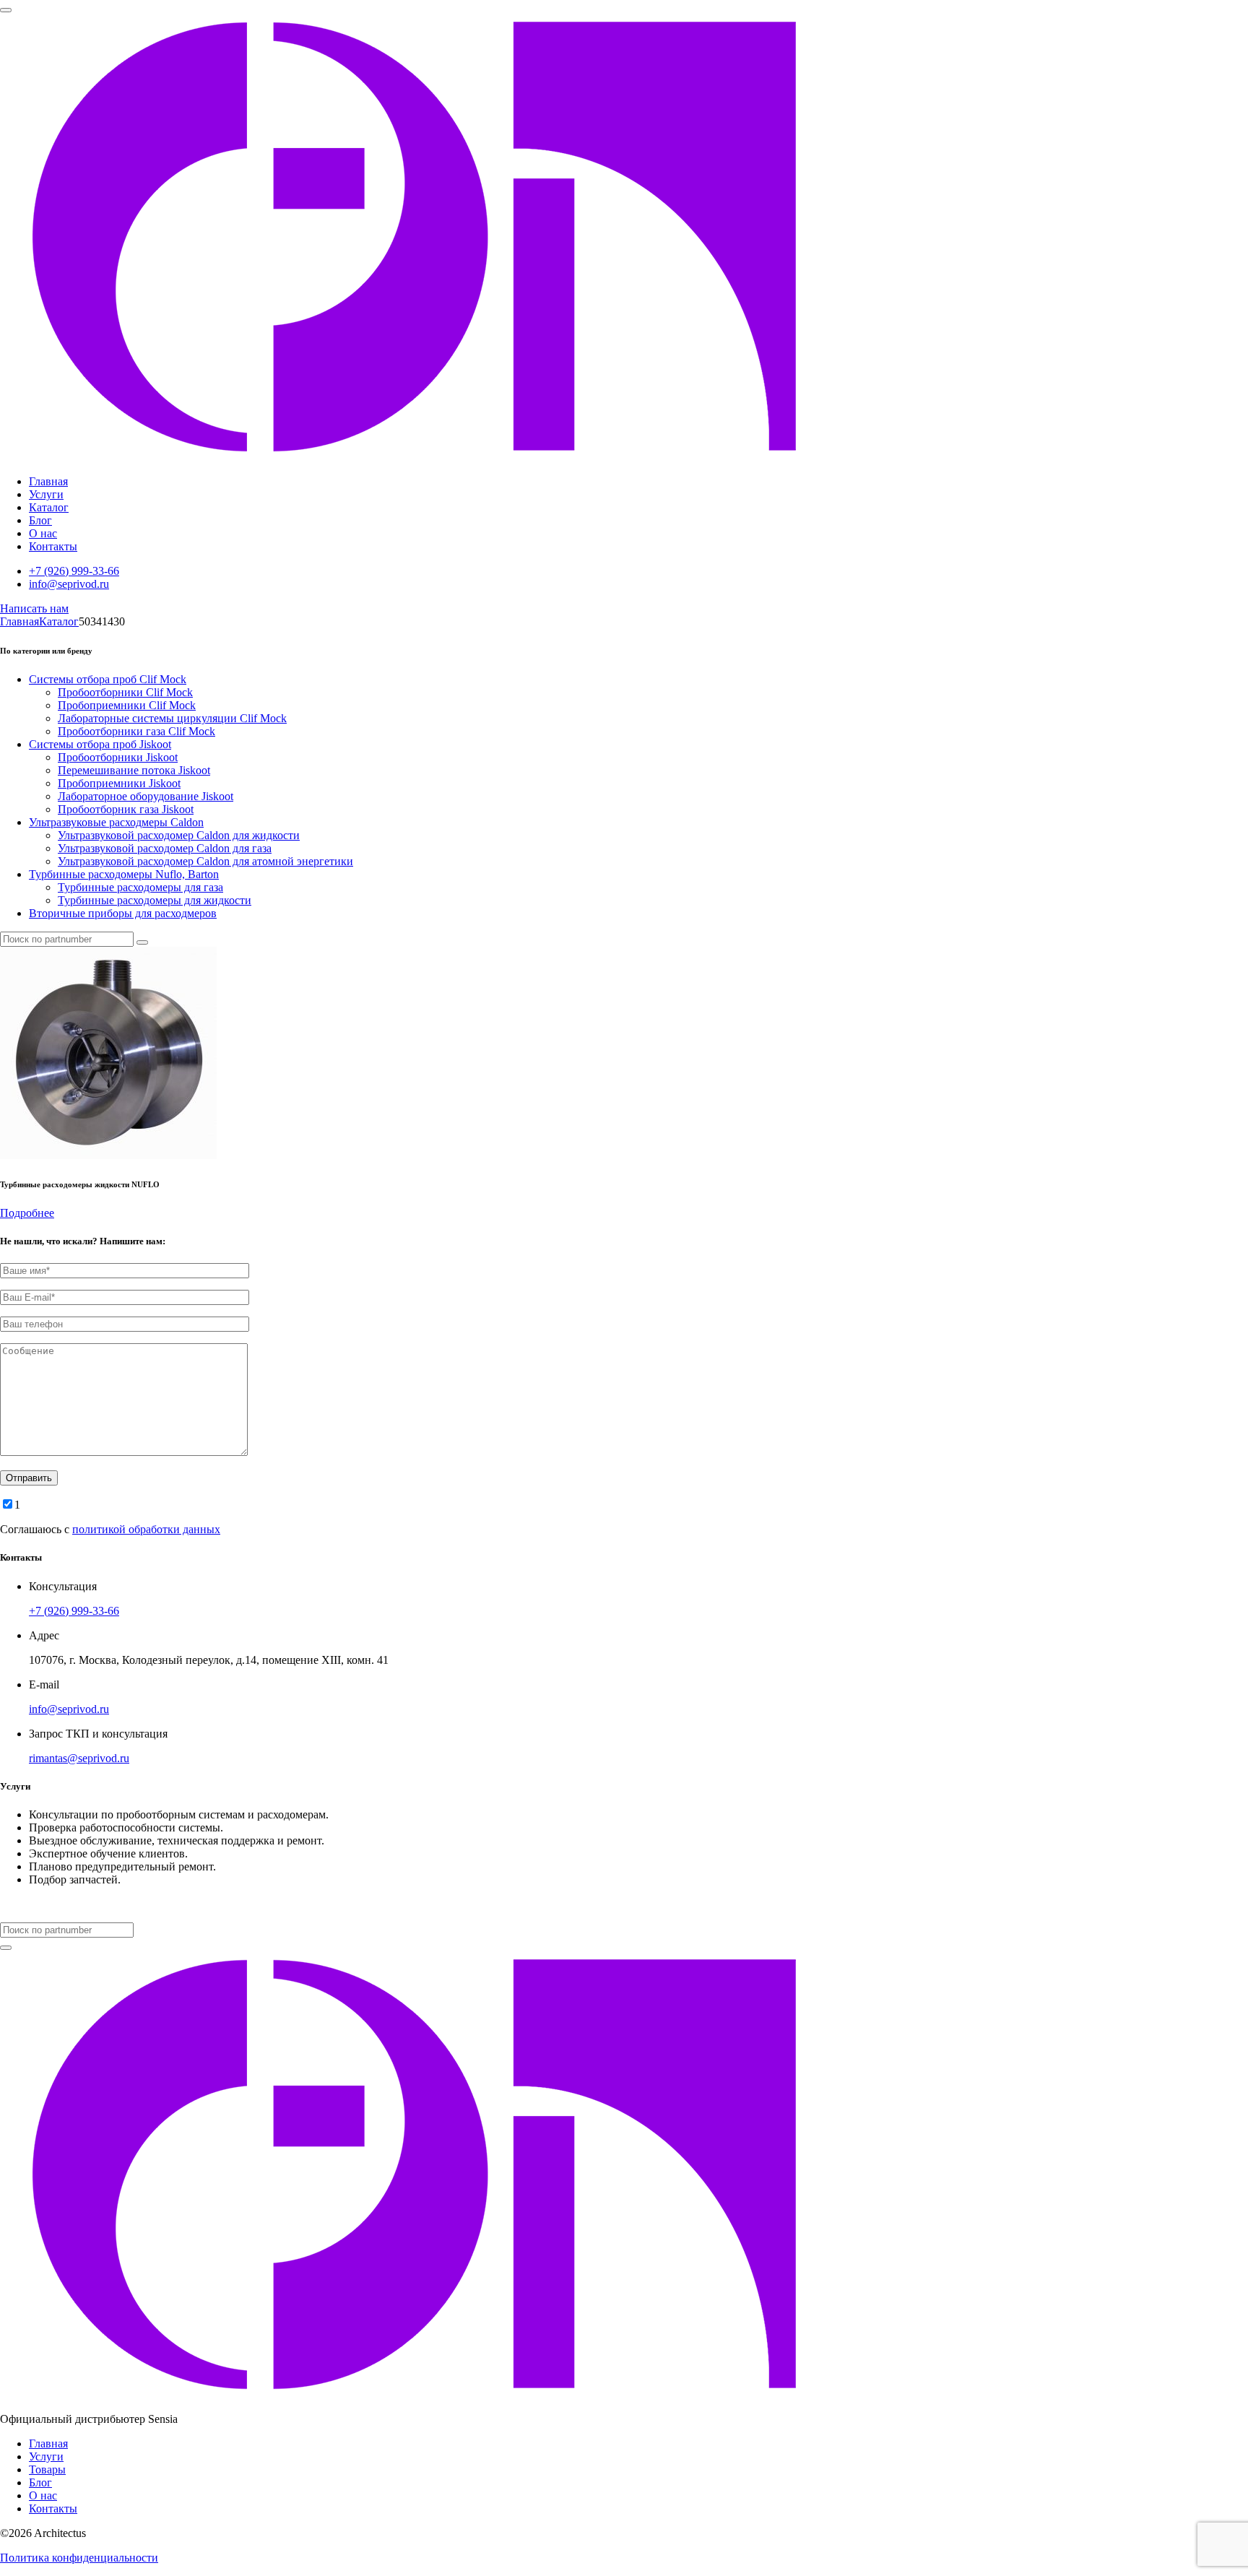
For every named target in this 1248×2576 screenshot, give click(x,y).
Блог (40, 520)
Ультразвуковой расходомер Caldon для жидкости (179, 835)
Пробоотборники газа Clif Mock (136, 731)
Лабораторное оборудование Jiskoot (146, 796)
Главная (48, 481)
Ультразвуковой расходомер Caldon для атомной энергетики (205, 861)
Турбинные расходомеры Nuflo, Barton (124, 874)
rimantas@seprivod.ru (79, 1758)
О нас (43, 533)
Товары (47, 2469)
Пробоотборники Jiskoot (118, 757)
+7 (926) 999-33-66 (74, 571)
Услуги (46, 494)
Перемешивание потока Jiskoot (134, 770)
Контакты (53, 546)
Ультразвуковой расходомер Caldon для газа (165, 848)
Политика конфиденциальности (79, 2558)
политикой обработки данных (146, 1529)
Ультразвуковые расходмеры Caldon (116, 822)
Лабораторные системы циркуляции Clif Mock (172, 718)
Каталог (49, 507)
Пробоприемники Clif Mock (127, 705)
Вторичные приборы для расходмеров (123, 913)
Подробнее (27, 1213)
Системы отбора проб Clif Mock (108, 679)
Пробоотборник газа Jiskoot (126, 809)
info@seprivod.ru (69, 584)
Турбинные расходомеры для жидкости (155, 900)
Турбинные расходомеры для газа (140, 887)
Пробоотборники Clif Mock (125, 692)
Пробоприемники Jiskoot (119, 783)
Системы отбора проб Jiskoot (100, 744)
